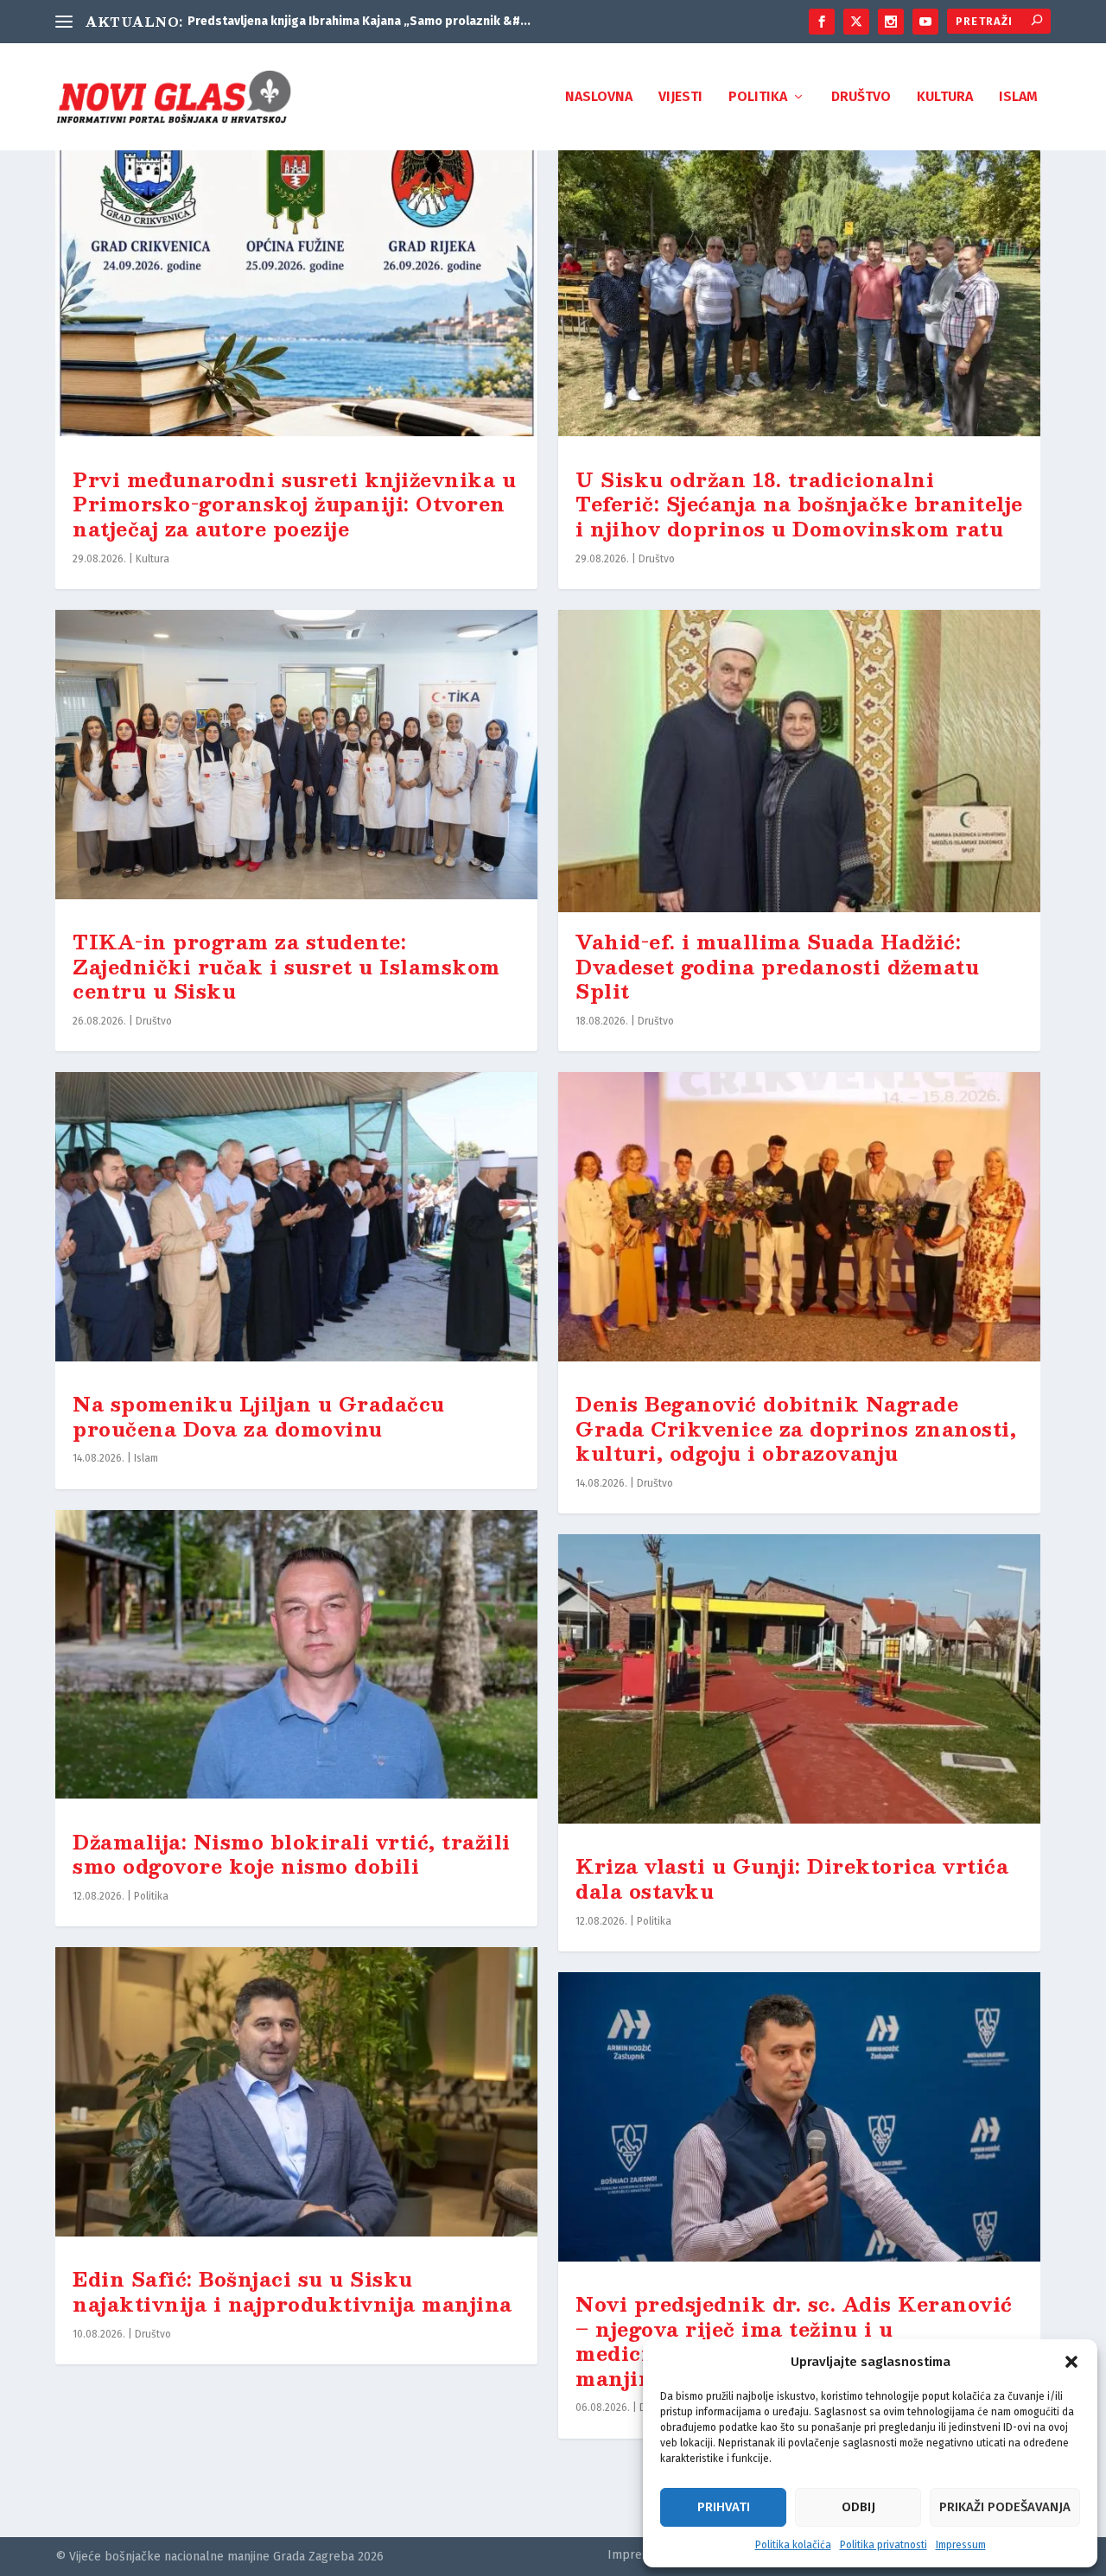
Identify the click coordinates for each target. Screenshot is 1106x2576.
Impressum (961, 2545)
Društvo (861, 97)
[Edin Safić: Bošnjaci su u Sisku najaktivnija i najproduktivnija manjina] (296, 2098)
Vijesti (680, 97)
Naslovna (599, 97)
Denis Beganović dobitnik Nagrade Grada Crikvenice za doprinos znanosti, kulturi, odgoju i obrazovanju (796, 1428)
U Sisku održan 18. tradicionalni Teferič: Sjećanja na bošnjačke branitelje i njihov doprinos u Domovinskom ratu (799, 504)
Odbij (858, 2507)
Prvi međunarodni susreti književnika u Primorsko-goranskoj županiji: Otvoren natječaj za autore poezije (294, 504)
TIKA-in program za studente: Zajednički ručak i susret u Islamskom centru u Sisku (286, 966)
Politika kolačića (793, 2545)
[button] (1071, 2362)
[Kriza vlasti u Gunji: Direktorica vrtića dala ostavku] (799, 1685)
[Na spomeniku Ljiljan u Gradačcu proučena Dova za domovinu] (296, 1223)
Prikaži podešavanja (1005, 2507)
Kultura (945, 97)
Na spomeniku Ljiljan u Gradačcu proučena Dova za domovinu (259, 1416)
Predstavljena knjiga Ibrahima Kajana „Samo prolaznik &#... (359, 21)
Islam (1018, 97)
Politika (758, 97)
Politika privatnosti (884, 2545)
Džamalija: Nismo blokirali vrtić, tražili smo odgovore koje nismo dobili (292, 1854)
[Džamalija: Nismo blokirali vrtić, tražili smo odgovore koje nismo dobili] (296, 1661)
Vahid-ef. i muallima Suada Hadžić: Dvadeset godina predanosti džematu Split (777, 966)
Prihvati (724, 2507)
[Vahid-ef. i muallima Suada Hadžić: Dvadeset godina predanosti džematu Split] (799, 761)
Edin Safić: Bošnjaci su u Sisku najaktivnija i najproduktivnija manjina (292, 2291)
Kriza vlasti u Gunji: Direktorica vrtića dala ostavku (792, 1878)
